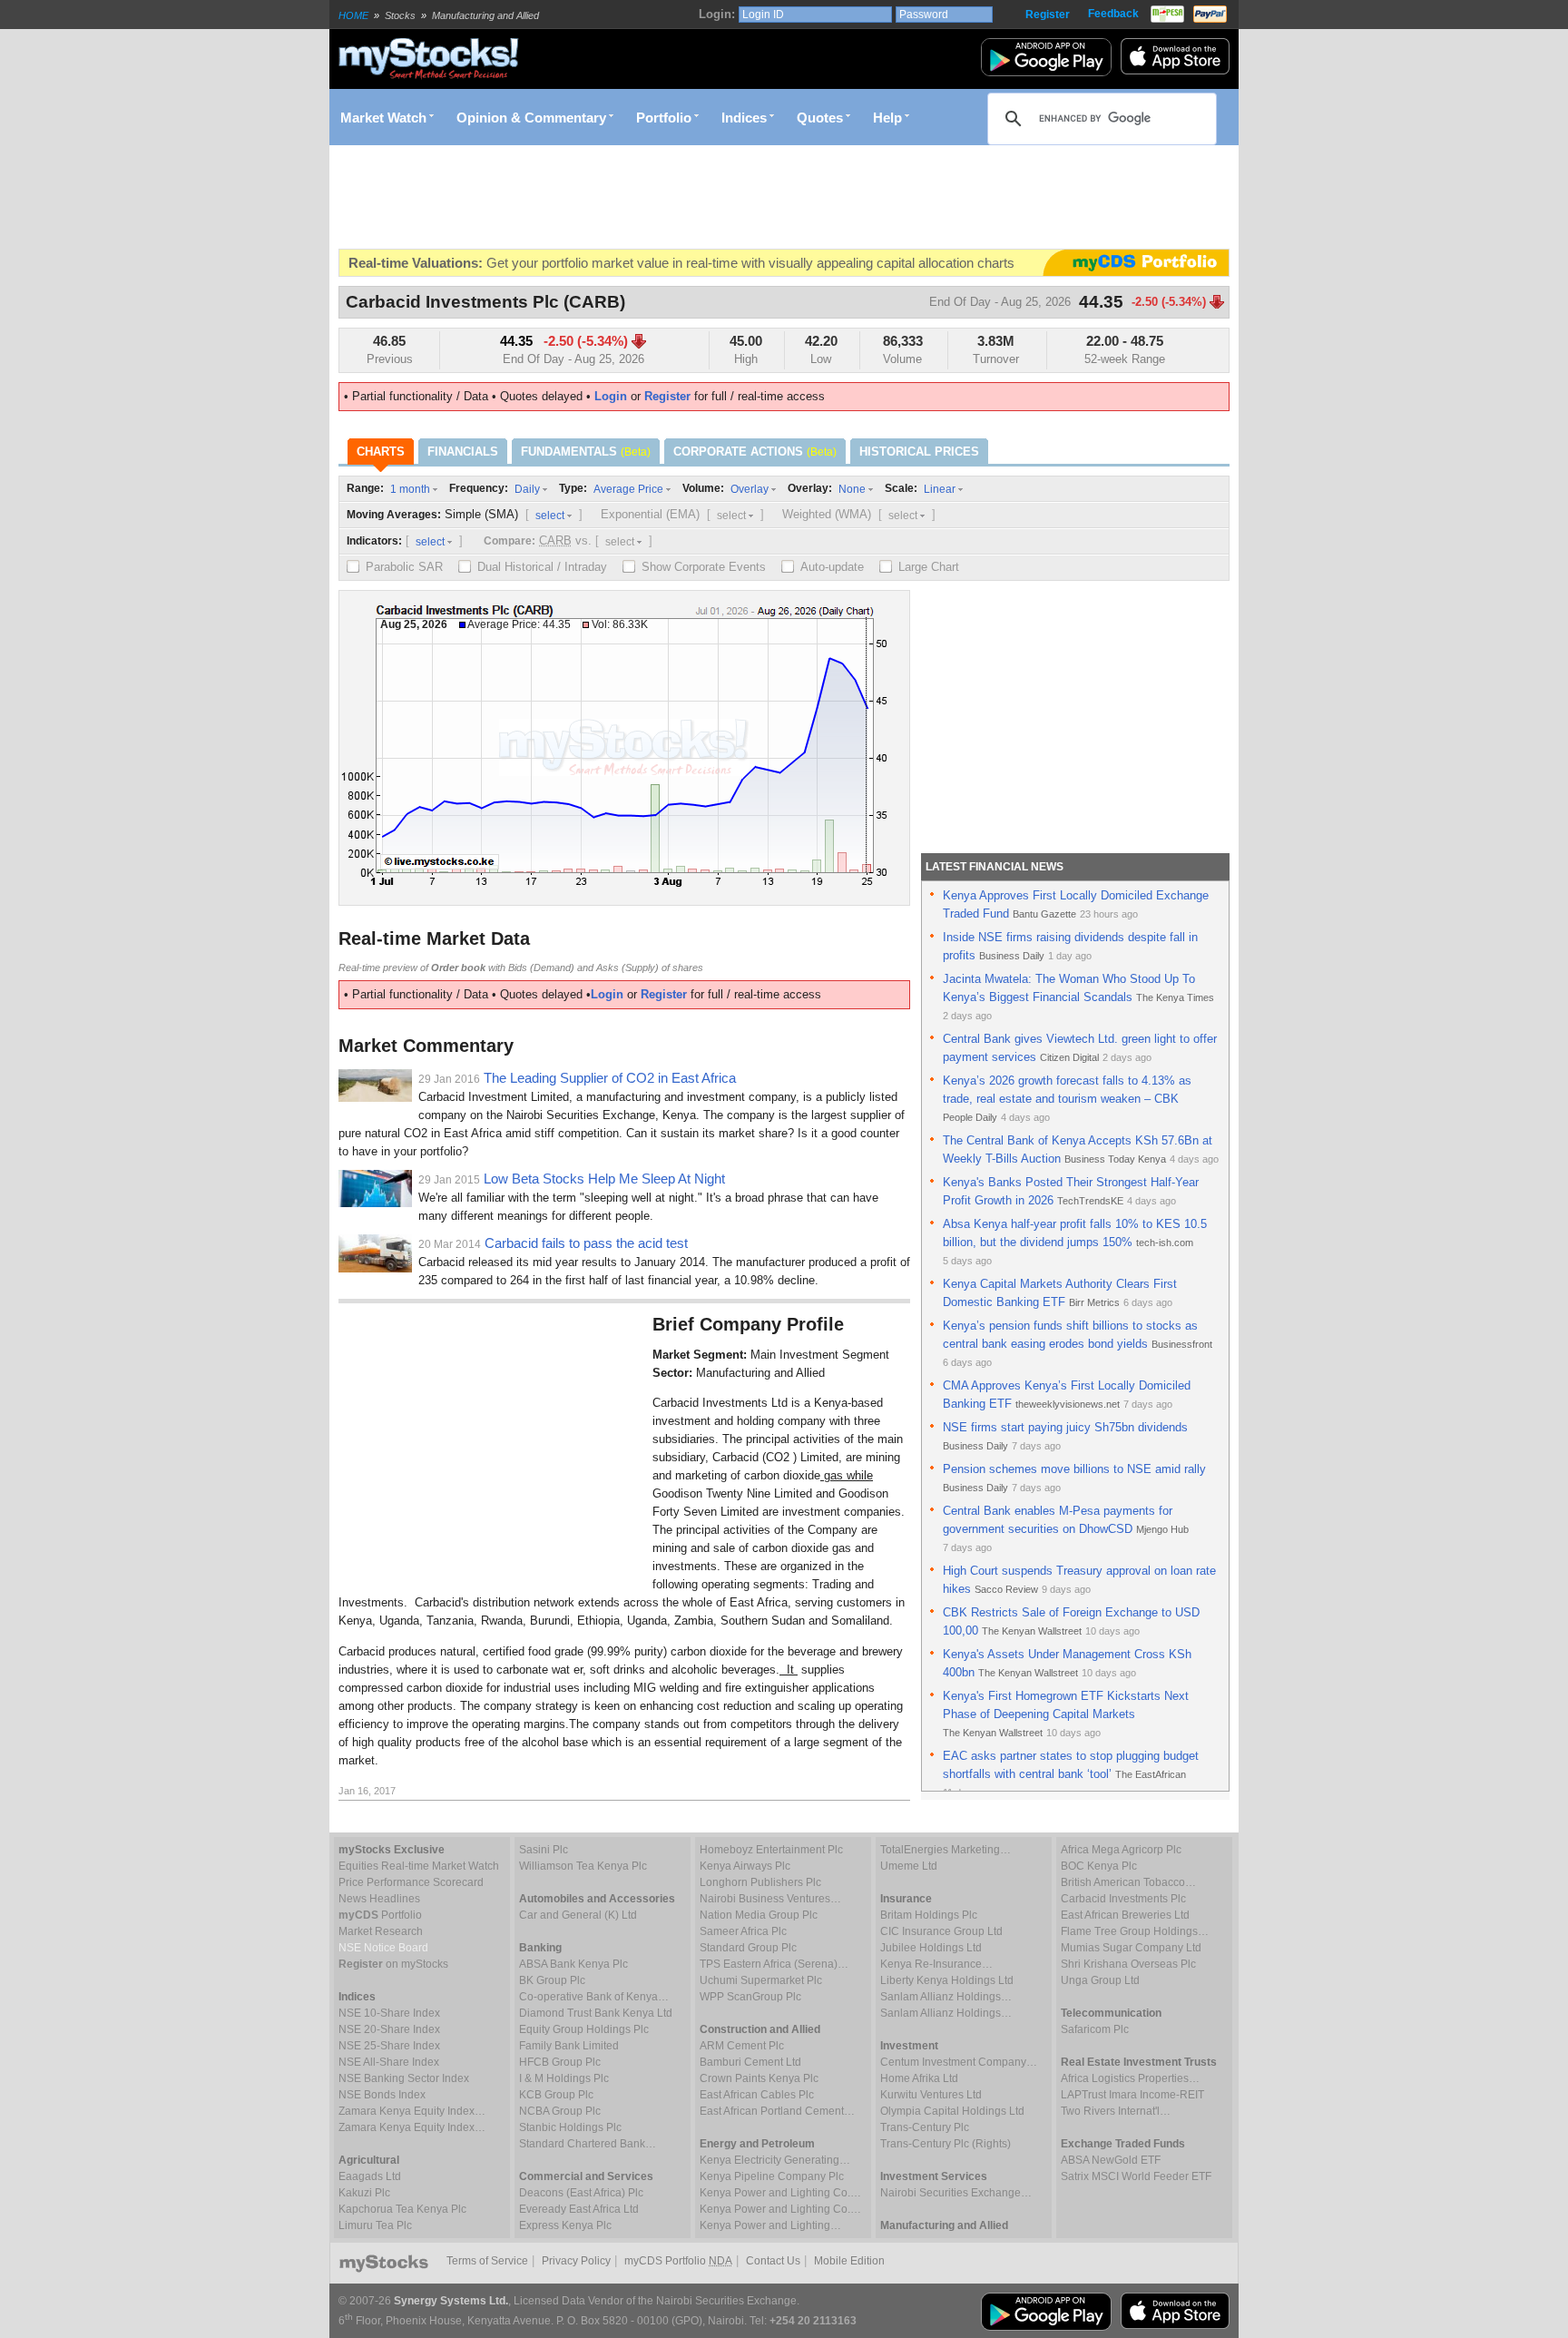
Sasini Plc (544, 1850)
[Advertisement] (669, 197)
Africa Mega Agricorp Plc (1121, 1850)
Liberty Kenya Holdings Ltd (947, 1980)
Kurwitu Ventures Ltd (931, 2095)
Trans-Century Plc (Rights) (946, 2144)
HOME (353, 15)
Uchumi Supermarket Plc (761, 1980)
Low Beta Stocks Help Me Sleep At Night (604, 1179)
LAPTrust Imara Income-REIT (1132, 2095)
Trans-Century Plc (925, 2127)
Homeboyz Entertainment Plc (771, 1850)
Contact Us (773, 2261)
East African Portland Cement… (777, 2111)
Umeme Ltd (909, 1866)
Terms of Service (487, 2261)
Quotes (820, 118)
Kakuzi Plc (364, 2193)
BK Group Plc (552, 1980)
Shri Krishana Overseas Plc (1128, 1964)
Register (1048, 15)
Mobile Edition (849, 2261)
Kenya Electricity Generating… (775, 2160)
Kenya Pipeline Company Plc (772, 2176)
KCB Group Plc (556, 2095)
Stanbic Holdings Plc (570, 2127)
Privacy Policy (576, 2261)
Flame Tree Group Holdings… (1135, 1931)
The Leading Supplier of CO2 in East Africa (610, 1078)
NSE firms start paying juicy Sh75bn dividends (1065, 1427)
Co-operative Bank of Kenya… (594, 1997)
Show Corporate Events (704, 567)
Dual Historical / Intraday (542, 567)
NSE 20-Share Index (389, 2029)
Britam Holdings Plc (929, 1915)
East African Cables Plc (757, 2095)
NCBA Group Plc (560, 2111)
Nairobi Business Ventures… (770, 1899)
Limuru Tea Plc (375, 2225)
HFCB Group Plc (560, 2062)
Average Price (628, 489)
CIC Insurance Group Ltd (941, 1931)
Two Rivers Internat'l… (1116, 2111)
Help (887, 118)
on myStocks (393, 1964)
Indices (744, 118)
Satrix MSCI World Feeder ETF (1136, 2176)
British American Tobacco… (1128, 1882)
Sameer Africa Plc (743, 1931)
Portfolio (664, 118)
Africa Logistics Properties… (1130, 2078)
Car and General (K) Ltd (578, 1915)
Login (611, 396)
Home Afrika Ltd (919, 2078)
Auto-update (832, 567)
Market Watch (383, 118)
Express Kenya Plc (565, 2225)
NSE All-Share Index (389, 2062)
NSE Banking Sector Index (404, 2078)
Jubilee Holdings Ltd (931, 1948)
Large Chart (929, 567)
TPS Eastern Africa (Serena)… (774, 1964)
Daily (527, 489)
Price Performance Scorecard (411, 1882)
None (852, 489)
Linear (940, 489)
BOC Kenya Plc (1099, 1866)
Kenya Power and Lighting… (770, 2225)
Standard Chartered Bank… (588, 2144)
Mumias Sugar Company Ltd (1131, 1948)
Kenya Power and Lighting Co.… (780, 2193)
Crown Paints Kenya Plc (759, 2078)
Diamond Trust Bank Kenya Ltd (596, 2013)
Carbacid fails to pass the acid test (586, 1243)
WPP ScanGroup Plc (750, 1997)
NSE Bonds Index (382, 2095)
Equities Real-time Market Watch (419, 1866)
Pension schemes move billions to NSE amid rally (1074, 1469)
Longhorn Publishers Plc (760, 1882)
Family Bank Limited (569, 2046)
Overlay (750, 489)
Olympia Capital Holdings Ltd (952, 2111)
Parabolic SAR (404, 567)
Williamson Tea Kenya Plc (583, 1866)
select (550, 516)
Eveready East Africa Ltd (579, 2209)
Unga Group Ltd (1100, 1980)
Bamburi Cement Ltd (750, 2062)
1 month (410, 489)
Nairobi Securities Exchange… (956, 2193)
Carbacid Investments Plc (1123, 1899)
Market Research (381, 1931)
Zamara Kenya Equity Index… (412, 2111)
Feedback (1113, 14)
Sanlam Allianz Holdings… (946, 1997)
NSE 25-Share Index (389, 2046)
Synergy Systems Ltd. (451, 2301)
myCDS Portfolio (678, 2261)
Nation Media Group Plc (759, 1915)
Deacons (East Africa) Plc (581, 2193)
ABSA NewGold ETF (1111, 2160)
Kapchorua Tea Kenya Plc (402, 2209)
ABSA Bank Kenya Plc (573, 1964)
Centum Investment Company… (959, 2062)
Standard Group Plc (748, 1948)
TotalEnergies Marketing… (946, 1850)
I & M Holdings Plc (564, 2078)
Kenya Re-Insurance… (936, 1964)
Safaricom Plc (1095, 2029)
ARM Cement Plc (742, 2046)
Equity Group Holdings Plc (584, 2029)
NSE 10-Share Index (389, 2013)
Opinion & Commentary (531, 118)
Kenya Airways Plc (745, 1866)
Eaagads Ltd (370, 2176)
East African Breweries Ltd (1125, 1915)
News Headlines (379, 1899)
